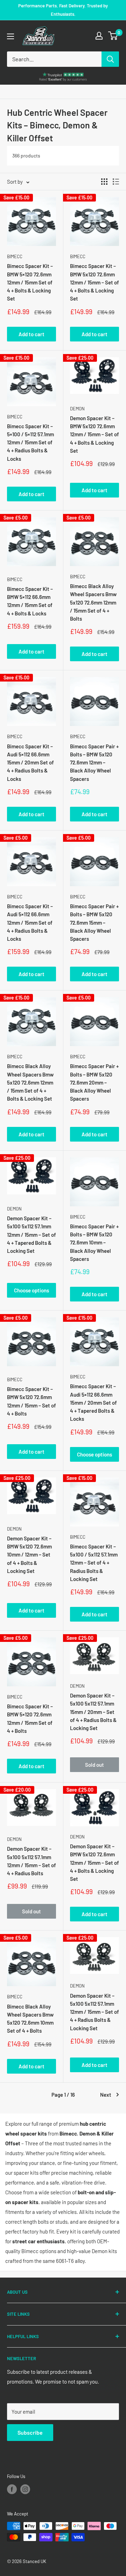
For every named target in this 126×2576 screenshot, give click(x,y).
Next (106, 2095)
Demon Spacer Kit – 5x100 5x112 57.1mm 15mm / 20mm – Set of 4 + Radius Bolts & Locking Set (93, 1712)
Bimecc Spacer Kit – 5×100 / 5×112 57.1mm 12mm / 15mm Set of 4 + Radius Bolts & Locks (30, 442)
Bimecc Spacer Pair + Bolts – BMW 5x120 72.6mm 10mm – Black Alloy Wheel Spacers (94, 1243)
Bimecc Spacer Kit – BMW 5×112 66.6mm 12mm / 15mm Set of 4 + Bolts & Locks (30, 601)
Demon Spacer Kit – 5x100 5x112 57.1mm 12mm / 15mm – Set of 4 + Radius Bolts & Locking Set (94, 2012)
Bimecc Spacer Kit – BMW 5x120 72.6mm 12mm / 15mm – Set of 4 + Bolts (31, 1401)
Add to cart (31, 334)
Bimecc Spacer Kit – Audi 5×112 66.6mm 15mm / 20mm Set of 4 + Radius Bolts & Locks (30, 763)
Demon (77, 409)
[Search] (110, 59)
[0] (113, 36)
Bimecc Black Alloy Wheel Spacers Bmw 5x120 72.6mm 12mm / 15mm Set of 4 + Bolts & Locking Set (30, 1082)
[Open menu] (10, 36)
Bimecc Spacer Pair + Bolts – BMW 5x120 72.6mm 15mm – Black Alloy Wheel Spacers (94, 922)
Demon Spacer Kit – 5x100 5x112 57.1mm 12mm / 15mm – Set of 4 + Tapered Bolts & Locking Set (31, 1234)
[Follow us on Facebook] (12, 2489)
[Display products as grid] (104, 182)
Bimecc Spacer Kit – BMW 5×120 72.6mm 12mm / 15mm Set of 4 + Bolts (30, 1718)
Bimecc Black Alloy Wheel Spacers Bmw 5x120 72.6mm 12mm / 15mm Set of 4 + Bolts (93, 602)
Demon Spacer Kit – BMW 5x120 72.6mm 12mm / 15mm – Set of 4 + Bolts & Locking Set (94, 434)
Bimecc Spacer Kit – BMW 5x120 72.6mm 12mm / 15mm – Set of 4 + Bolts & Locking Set (94, 282)
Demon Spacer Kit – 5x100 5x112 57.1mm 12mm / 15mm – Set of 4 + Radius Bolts (31, 1861)
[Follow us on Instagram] (25, 2489)
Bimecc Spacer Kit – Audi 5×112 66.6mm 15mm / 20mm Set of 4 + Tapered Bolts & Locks (93, 1402)
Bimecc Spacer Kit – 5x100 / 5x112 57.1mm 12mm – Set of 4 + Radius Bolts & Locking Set (94, 1563)
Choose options (31, 1290)
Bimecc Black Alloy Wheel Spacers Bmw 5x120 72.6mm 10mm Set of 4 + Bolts (30, 2019)
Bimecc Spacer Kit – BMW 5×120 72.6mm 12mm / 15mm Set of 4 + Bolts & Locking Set (30, 282)
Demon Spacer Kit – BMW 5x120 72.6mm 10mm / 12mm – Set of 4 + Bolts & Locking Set (29, 1555)
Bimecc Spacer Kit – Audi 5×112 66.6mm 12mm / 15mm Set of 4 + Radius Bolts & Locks (30, 922)
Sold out (94, 1765)
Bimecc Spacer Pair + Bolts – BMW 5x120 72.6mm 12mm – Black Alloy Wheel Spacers (94, 763)
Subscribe (30, 2432)
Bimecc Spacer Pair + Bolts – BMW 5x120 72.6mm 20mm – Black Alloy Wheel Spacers (94, 1082)
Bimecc (15, 256)
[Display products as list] (116, 182)
